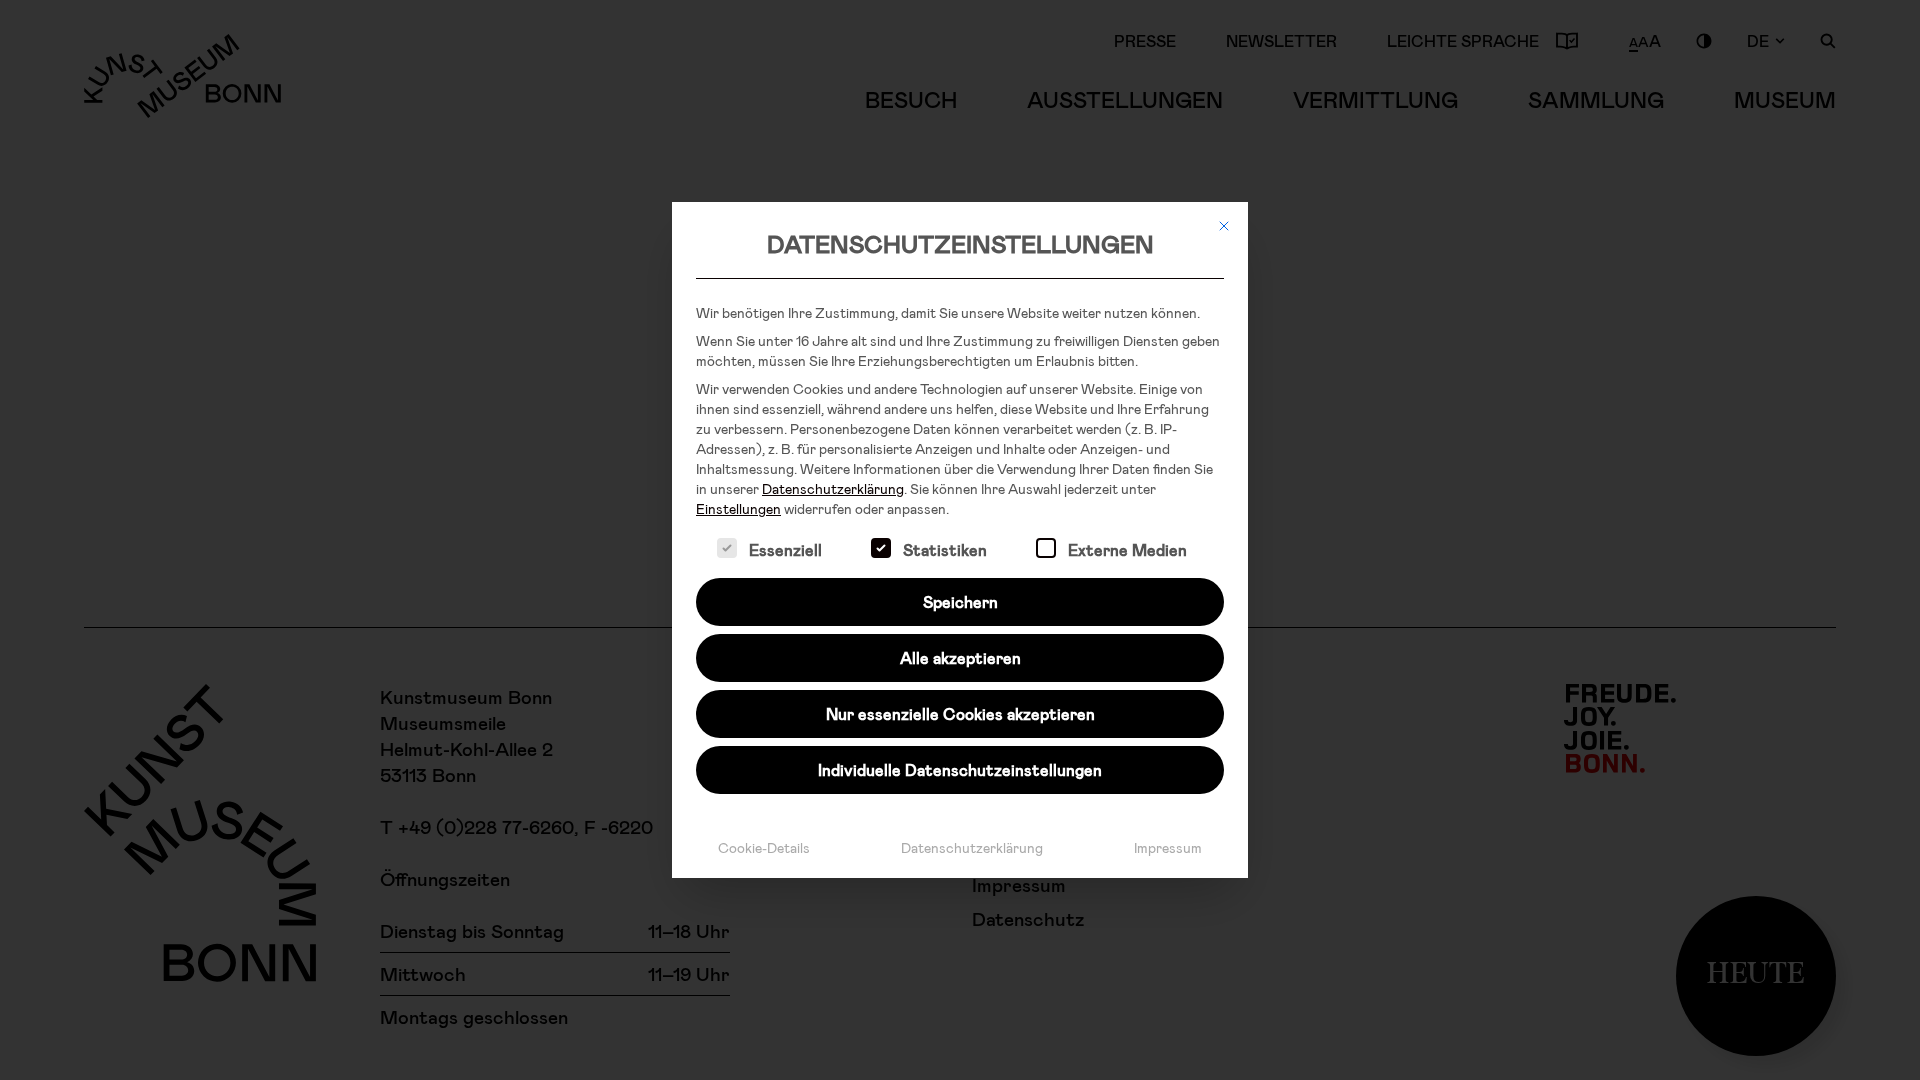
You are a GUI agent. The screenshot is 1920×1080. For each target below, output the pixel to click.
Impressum (1168, 847)
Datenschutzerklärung (833, 488)
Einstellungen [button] (738, 508)
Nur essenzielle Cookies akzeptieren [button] (960, 713)
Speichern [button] (960, 601)
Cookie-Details (764, 847)
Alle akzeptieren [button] (960, 657)
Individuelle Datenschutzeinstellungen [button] (960, 769)
